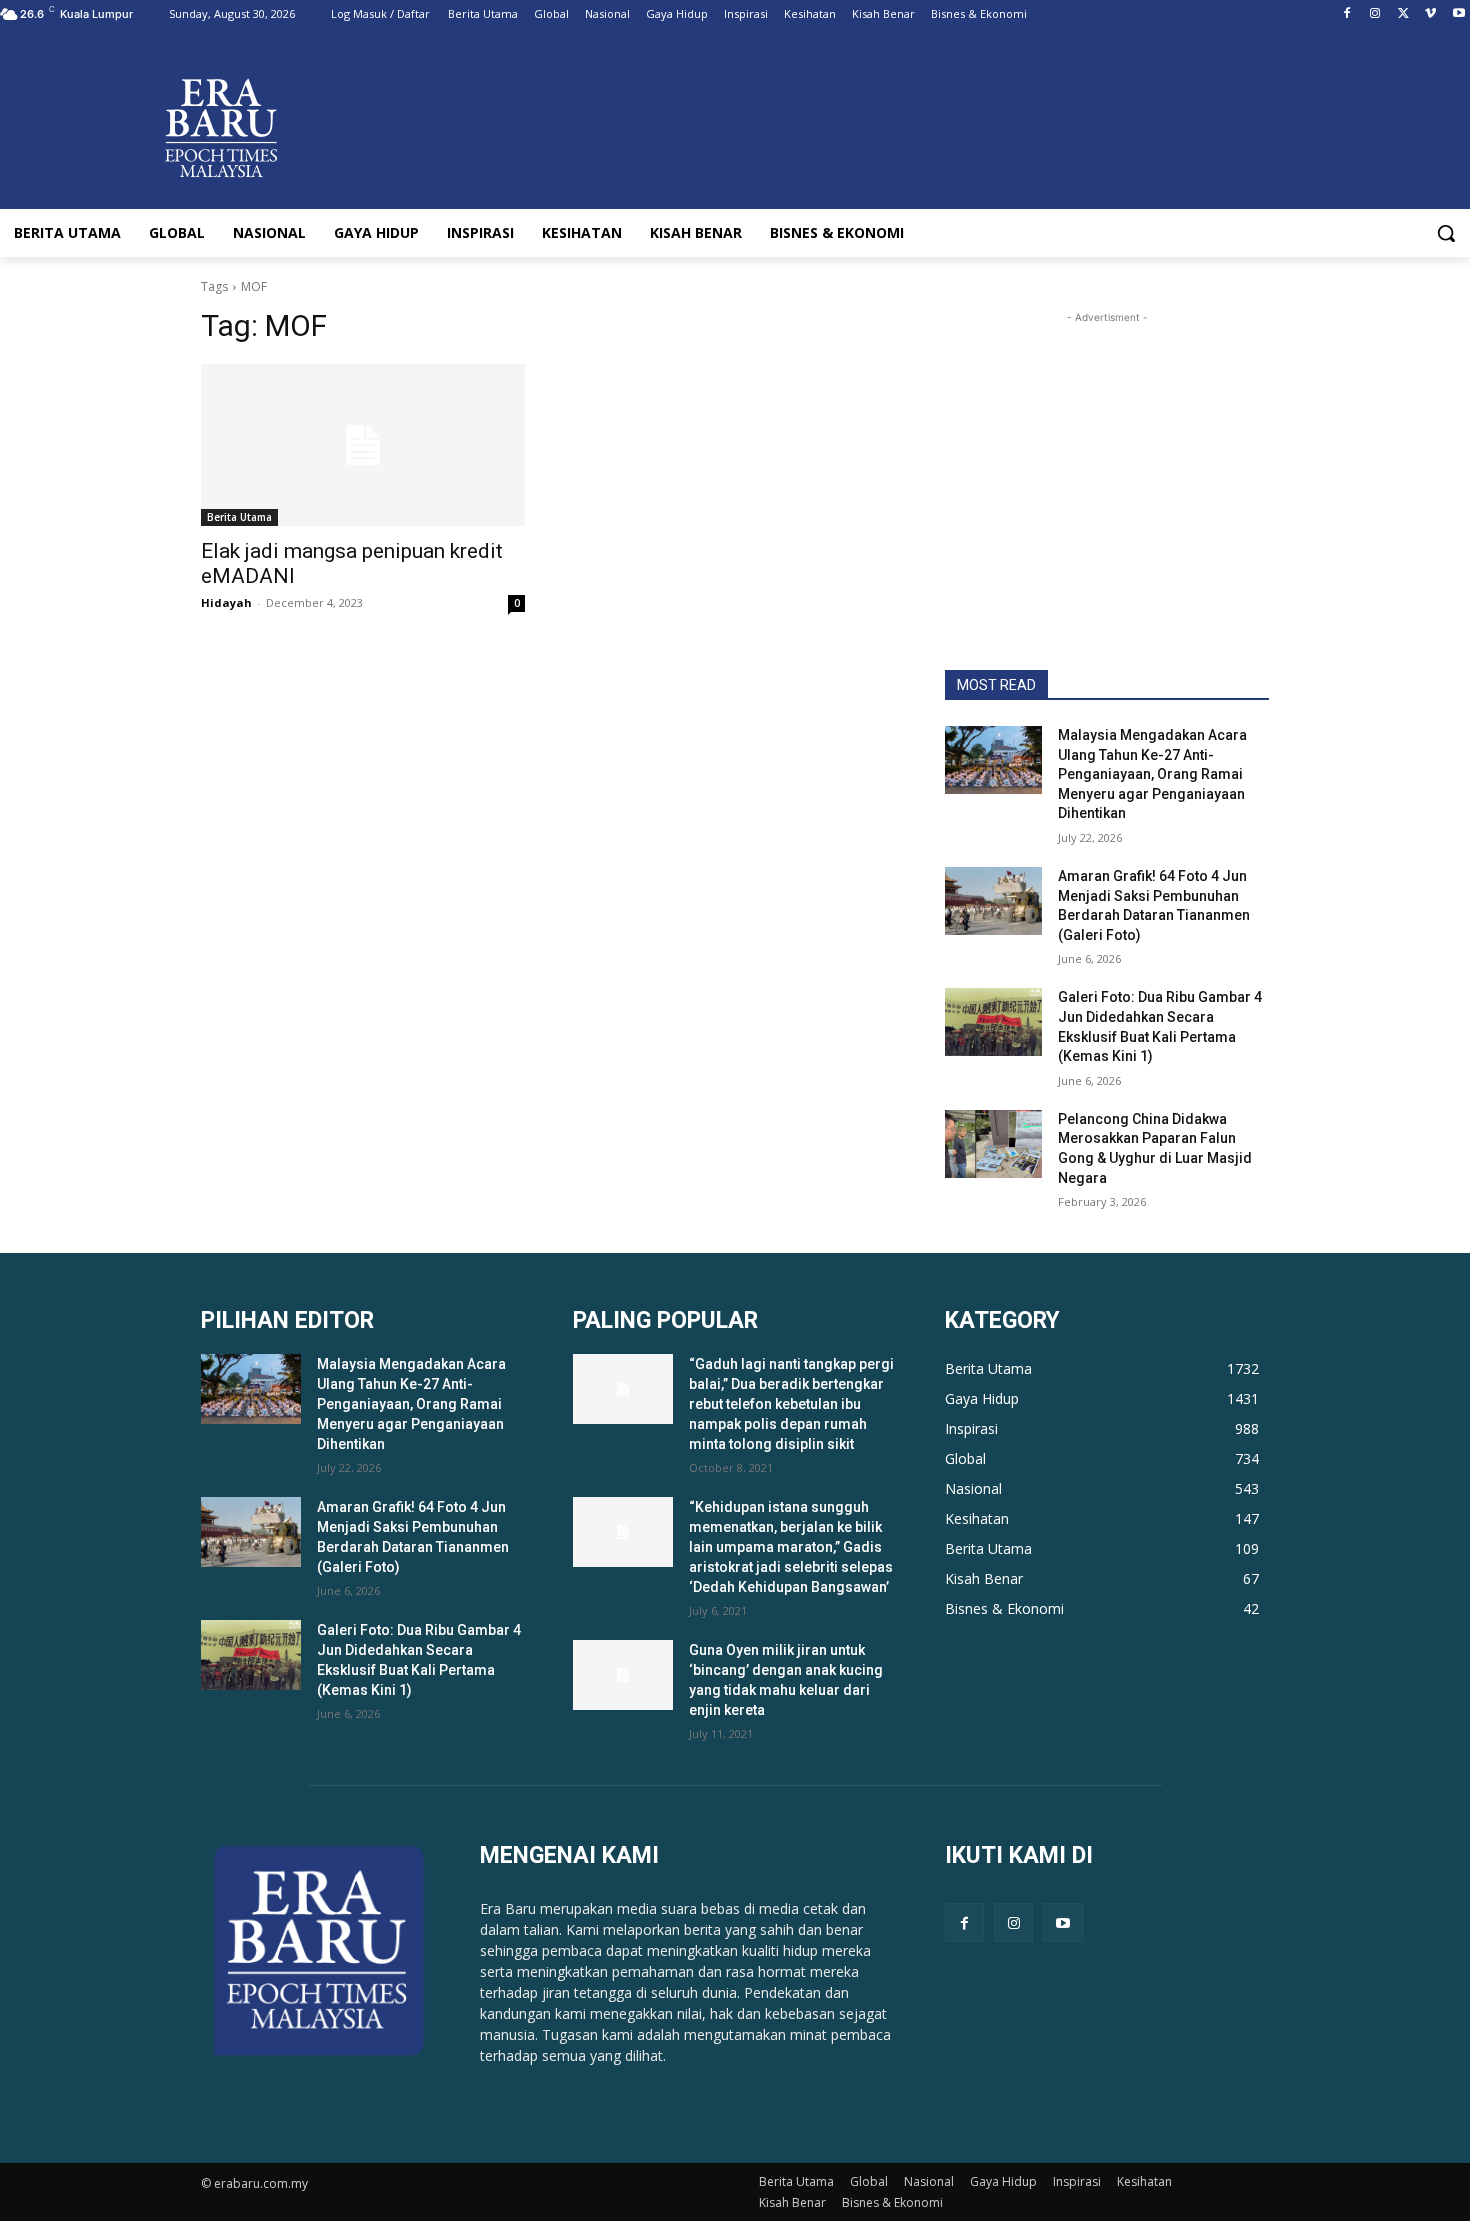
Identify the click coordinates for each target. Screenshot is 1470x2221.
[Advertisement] (1107, 453)
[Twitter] (1403, 14)
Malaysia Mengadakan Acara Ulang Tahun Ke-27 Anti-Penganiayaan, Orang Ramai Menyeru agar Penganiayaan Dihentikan (1152, 774)
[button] (1446, 233)
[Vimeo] (1430, 14)
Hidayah (226, 602)
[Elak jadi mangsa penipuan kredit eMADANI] (363, 445)
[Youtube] (1458, 14)
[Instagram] (1375, 14)
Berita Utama (239, 517)
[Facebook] (1347, 14)
